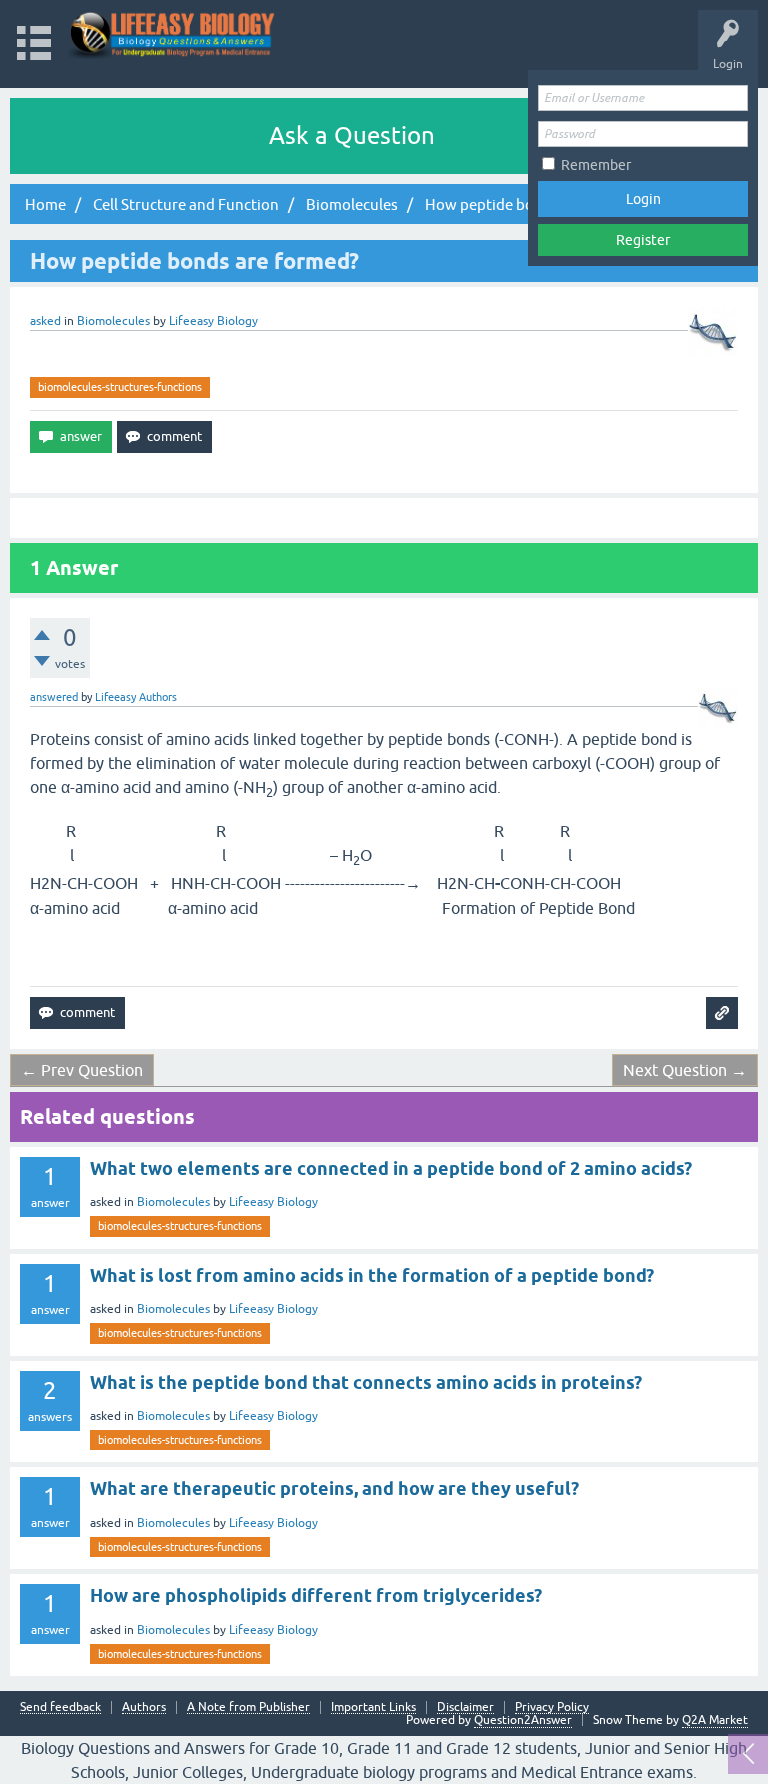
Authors (144, 1707)
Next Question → (685, 1070)
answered (54, 697)
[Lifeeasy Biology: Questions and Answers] (172, 34)
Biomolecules (113, 321)
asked (45, 321)
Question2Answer (523, 1720)
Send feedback (60, 1707)
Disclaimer (465, 1707)
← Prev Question (82, 1070)
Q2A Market (715, 1720)
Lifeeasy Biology (273, 1202)
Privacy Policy (552, 1707)
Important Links (373, 1707)
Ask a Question (352, 135)
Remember (596, 165)
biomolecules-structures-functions (120, 387)
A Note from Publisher (248, 1707)
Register (643, 240)
